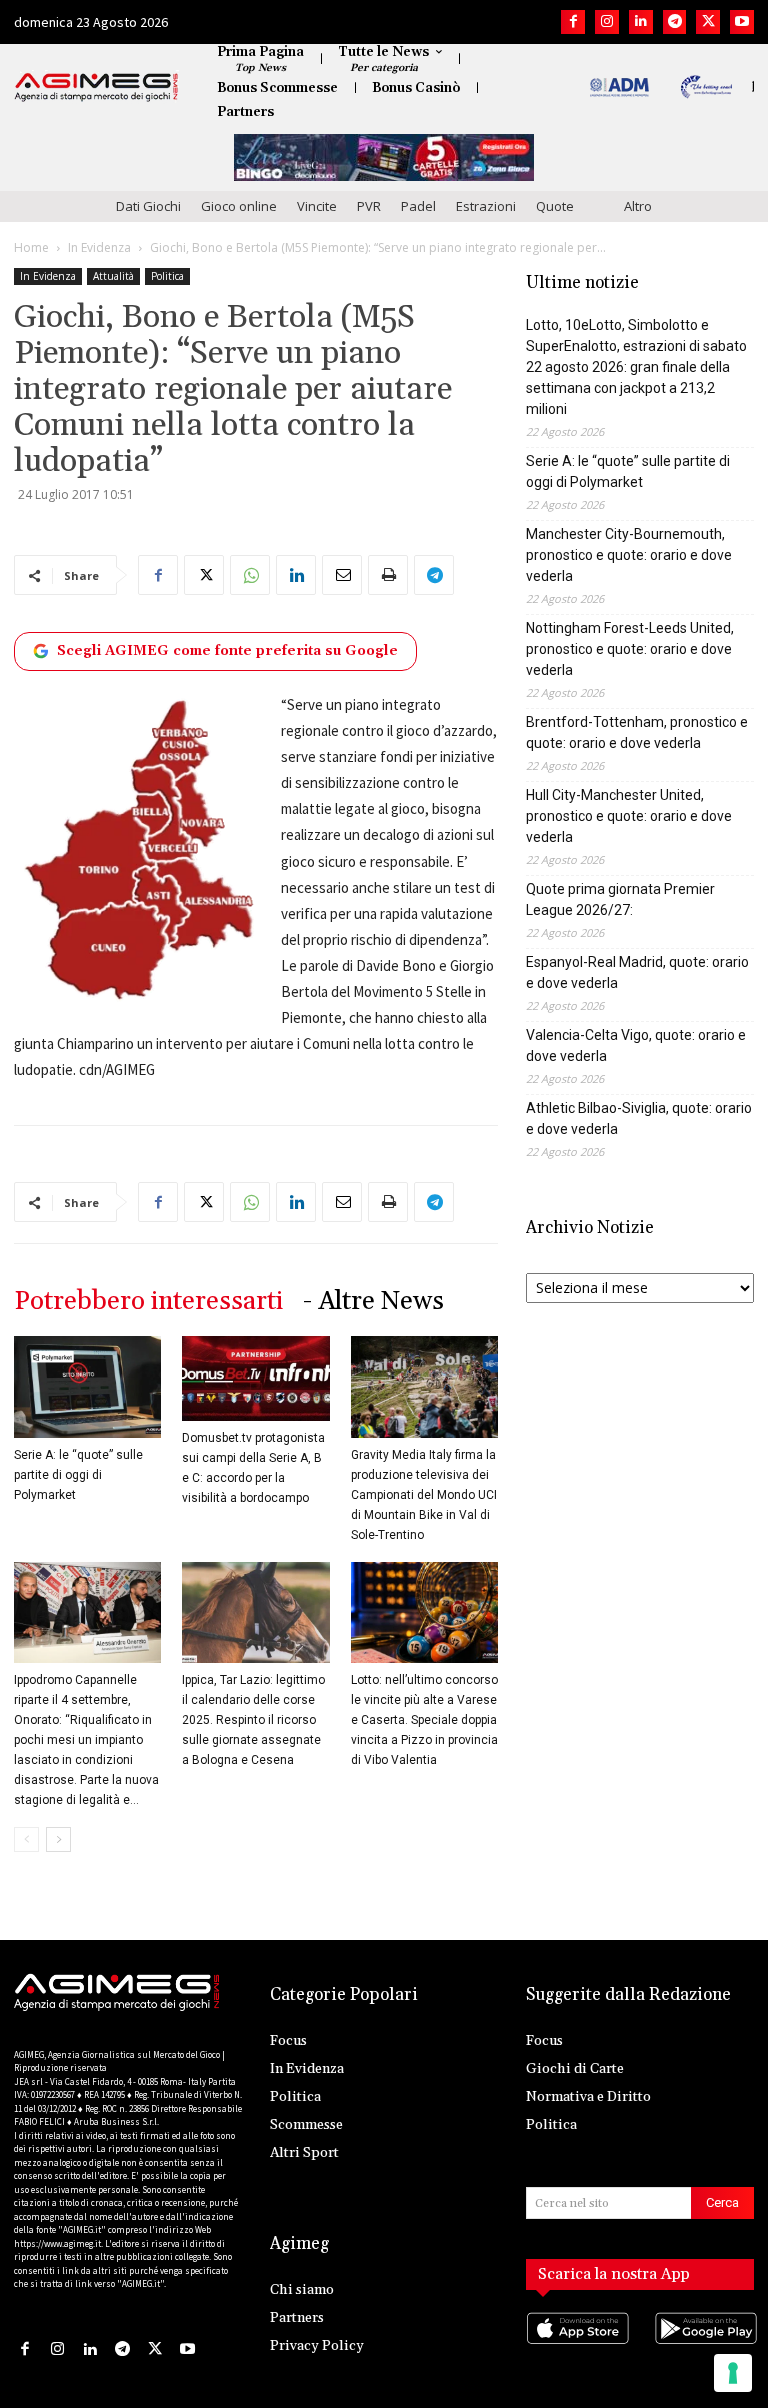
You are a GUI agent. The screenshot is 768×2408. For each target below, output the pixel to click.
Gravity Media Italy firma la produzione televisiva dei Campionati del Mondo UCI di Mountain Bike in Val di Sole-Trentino (424, 1495)
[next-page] (58, 1839)
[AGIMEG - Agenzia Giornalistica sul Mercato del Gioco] (96, 87)
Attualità (113, 276)
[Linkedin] (641, 22)
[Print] (388, 575)
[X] (708, 22)
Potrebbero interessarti (148, 1301)
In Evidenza (99, 247)
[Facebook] (573, 22)
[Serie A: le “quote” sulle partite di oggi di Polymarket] (87, 1386)
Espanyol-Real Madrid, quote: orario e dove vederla (637, 972)
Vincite (317, 206)
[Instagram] (607, 22)
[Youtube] (742, 22)
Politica (167, 276)
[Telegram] (675, 22)
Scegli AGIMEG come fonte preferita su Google (227, 651)
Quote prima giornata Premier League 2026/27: (620, 899)
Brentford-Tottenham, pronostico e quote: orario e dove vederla (637, 732)
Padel (418, 206)
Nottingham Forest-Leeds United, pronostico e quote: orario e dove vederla (630, 649)
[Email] (342, 575)
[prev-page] (26, 1839)
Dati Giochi (148, 206)
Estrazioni (486, 206)
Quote (555, 206)
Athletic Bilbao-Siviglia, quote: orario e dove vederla (639, 1118)
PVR (369, 206)
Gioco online (239, 206)
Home (31, 247)
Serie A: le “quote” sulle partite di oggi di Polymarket (78, 1475)
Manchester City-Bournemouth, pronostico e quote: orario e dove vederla (629, 555)
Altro (638, 206)
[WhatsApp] (250, 575)
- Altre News (373, 1301)
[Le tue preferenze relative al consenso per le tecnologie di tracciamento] (733, 2373)
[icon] (576, 2348)
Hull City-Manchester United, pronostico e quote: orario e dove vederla (629, 816)
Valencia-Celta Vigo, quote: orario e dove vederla (636, 1045)
